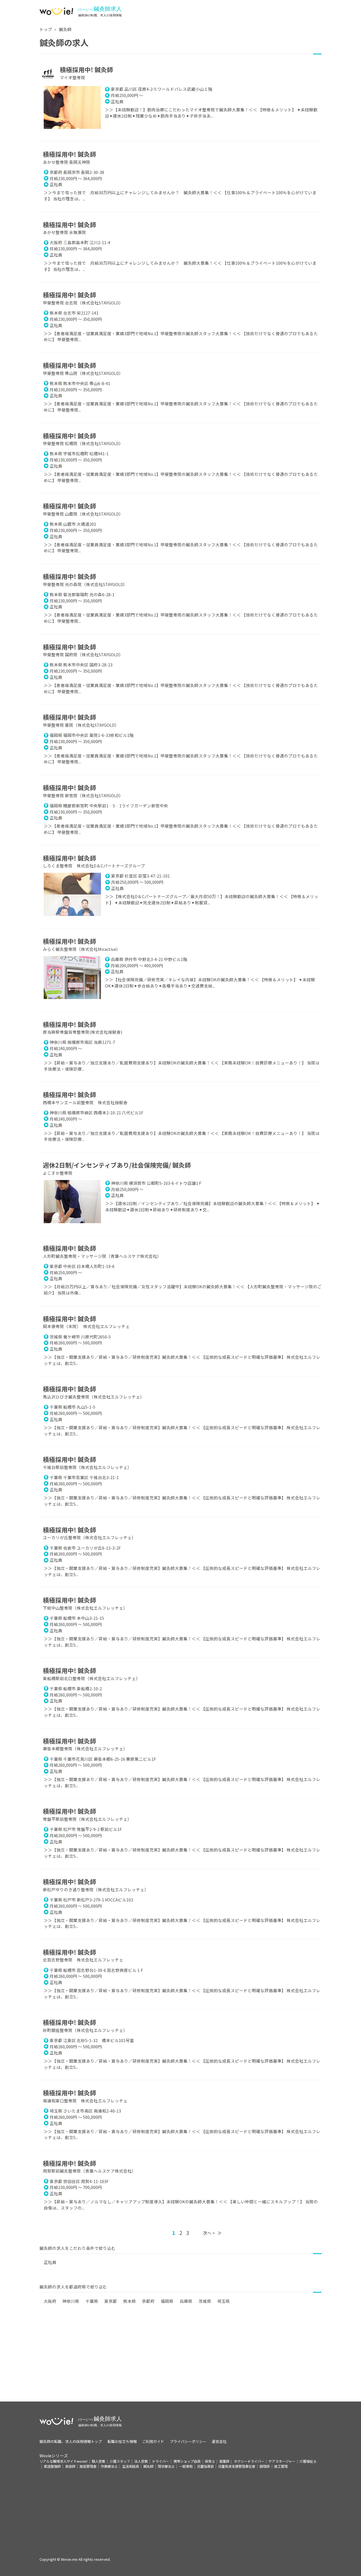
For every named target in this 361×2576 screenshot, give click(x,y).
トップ (46, 29)
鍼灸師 (65, 29)
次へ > (209, 2233)
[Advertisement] (180, 2362)
